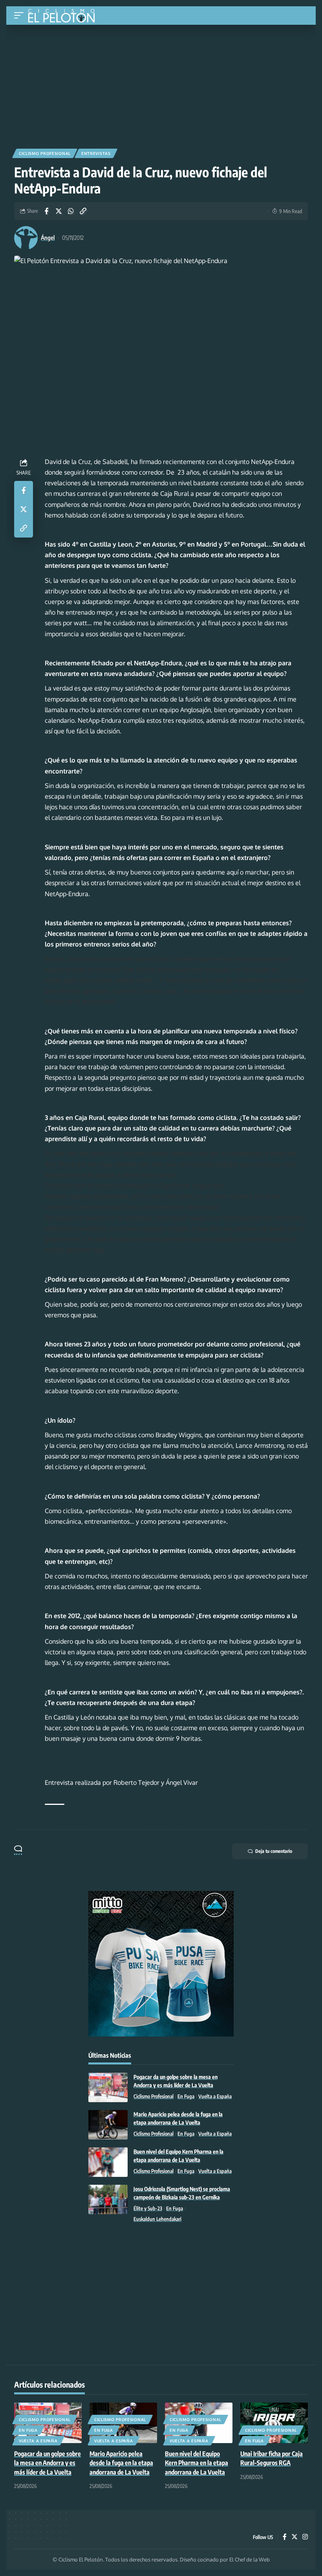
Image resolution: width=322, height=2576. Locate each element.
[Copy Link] (83, 211)
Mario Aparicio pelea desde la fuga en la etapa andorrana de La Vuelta (121, 2463)
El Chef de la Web (250, 2559)
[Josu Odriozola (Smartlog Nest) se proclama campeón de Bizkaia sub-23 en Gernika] (108, 2199)
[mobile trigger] (21, 16)
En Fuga (186, 2096)
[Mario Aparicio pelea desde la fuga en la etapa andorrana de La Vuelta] (108, 2125)
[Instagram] (305, 2537)
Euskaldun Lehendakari (157, 2219)
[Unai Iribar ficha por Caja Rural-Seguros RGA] (274, 2423)
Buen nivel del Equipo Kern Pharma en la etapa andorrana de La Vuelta (197, 2463)
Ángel (48, 238)
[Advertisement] (161, 84)
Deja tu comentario (274, 1851)
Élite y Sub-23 (148, 2208)
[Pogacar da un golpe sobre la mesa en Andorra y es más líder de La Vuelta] (108, 2087)
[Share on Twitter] (59, 211)
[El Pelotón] (64, 17)
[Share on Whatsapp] (71, 211)
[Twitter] (295, 2537)
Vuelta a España (215, 2096)
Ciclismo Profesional (45, 153)
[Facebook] (285, 2537)
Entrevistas (96, 153)
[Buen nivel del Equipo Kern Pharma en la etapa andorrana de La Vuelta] (108, 2162)
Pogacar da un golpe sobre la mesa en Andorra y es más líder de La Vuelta (48, 2463)
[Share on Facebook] (46, 211)
